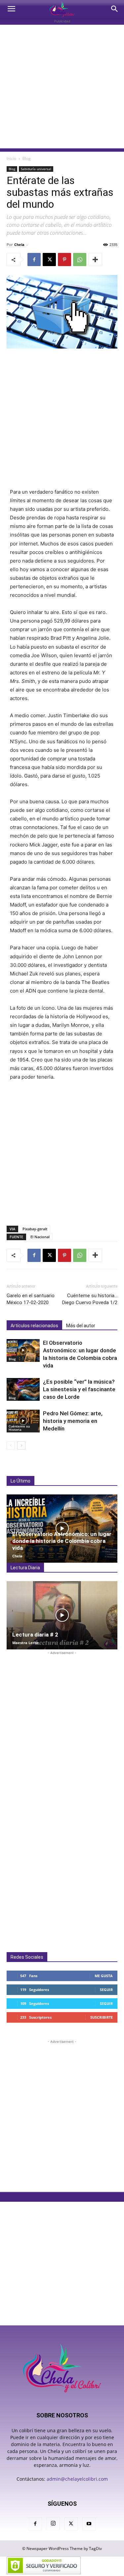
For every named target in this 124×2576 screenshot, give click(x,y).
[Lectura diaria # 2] (62, 1615)
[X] (49, 260)
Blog (27, 158)
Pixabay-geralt (35, 1229)
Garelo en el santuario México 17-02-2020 (31, 1299)
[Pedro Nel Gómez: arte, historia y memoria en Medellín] (23, 1421)
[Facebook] (34, 260)
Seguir (106, 1990)
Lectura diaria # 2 (35, 1635)
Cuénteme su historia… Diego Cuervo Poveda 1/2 (90, 1299)
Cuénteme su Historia (19, 1428)
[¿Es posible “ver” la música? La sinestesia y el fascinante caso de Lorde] (23, 1389)
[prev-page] (11, 1445)
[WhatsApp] (80, 260)
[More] (95, 260)
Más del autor (81, 1326)
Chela (19, 245)
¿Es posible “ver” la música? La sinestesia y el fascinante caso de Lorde (79, 1389)
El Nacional (40, 1237)
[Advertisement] (62, 87)
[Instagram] (53, 2524)
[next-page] (21, 1445)
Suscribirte (102, 2017)
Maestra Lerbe (26, 1643)
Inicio (11, 158)
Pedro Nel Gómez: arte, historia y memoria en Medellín (73, 1421)
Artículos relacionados (34, 1326)
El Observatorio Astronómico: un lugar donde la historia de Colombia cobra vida (62, 1541)
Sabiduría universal (36, 169)
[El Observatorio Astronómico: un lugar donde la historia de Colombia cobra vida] (23, 1350)
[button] (11, 9)
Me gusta (104, 1976)
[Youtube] (89, 2524)
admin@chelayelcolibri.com (77, 2479)
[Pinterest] (64, 260)
